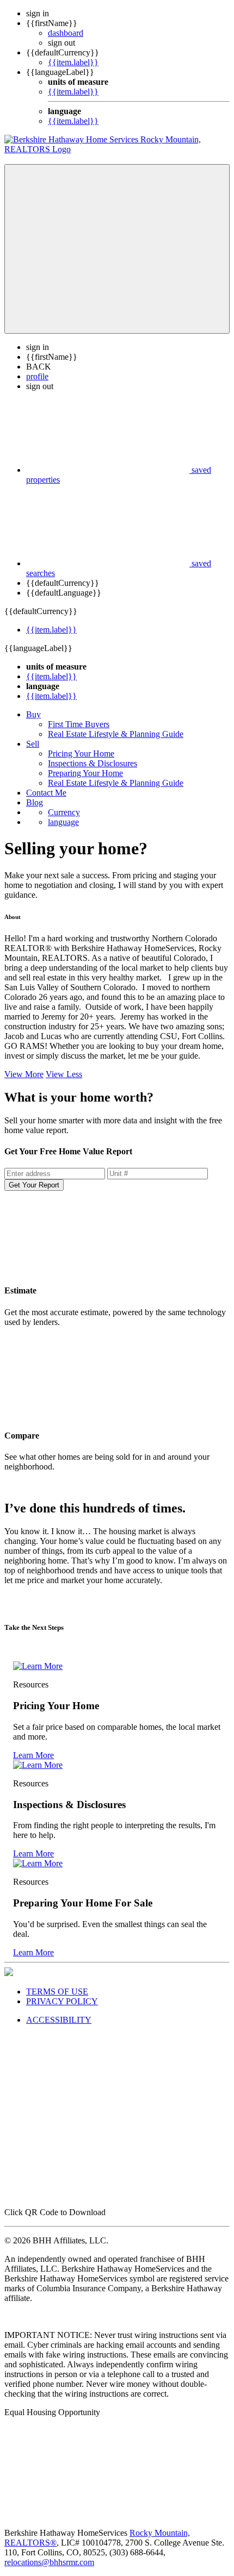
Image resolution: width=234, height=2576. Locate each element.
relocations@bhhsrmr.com (49, 2562)
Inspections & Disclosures (93, 763)
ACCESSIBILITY (59, 2020)
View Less (64, 1074)
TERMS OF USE (57, 1992)
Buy (33, 714)
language (63, 822)
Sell (33, 744)
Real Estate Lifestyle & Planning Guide (116, 734)
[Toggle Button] (117, 249)
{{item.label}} (73, 62)
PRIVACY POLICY (62, 2001)
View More (24, 1074)
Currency (64, 812)
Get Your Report (34, 1185)
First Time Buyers (79, 724)
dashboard (66, 33)
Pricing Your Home (81, 754)
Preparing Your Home (85, 773)
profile (37, 376)
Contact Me (46, 793)
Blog (35, 802)
